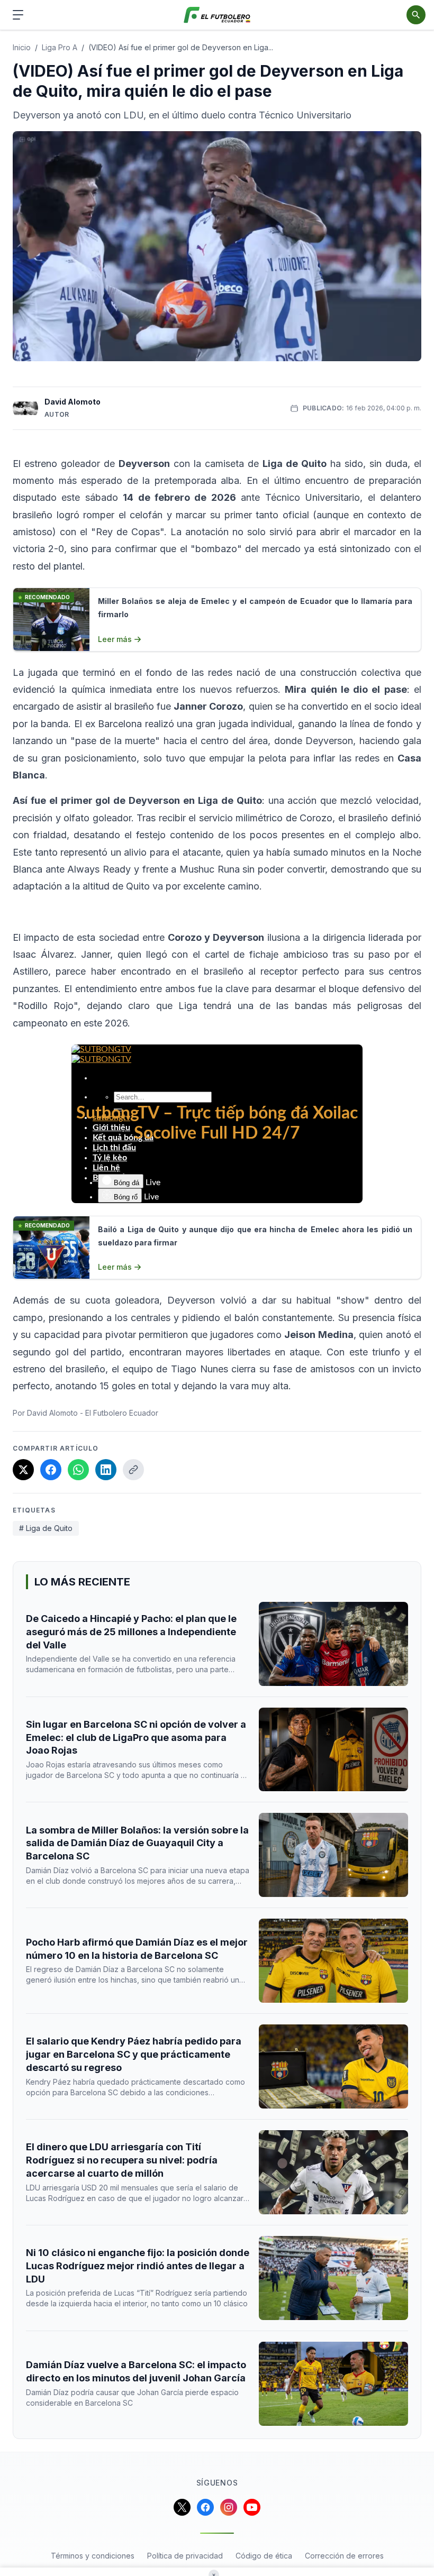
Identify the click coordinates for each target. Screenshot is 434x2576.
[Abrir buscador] (416, 15)
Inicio (22, 47)
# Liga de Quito (46, 1528)
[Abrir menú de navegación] (18, 15)
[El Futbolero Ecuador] (217, 15)
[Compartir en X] (23, 1470)
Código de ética (264, 2556)
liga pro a (60, 47)
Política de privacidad (185, 2556)
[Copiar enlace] (133, 1470)
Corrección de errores (344, 2556)
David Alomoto (73, 402)
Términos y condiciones (93, 2556)
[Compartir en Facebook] (51, 1470)
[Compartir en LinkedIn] (106, 1470)
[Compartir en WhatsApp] (78, 1470)
